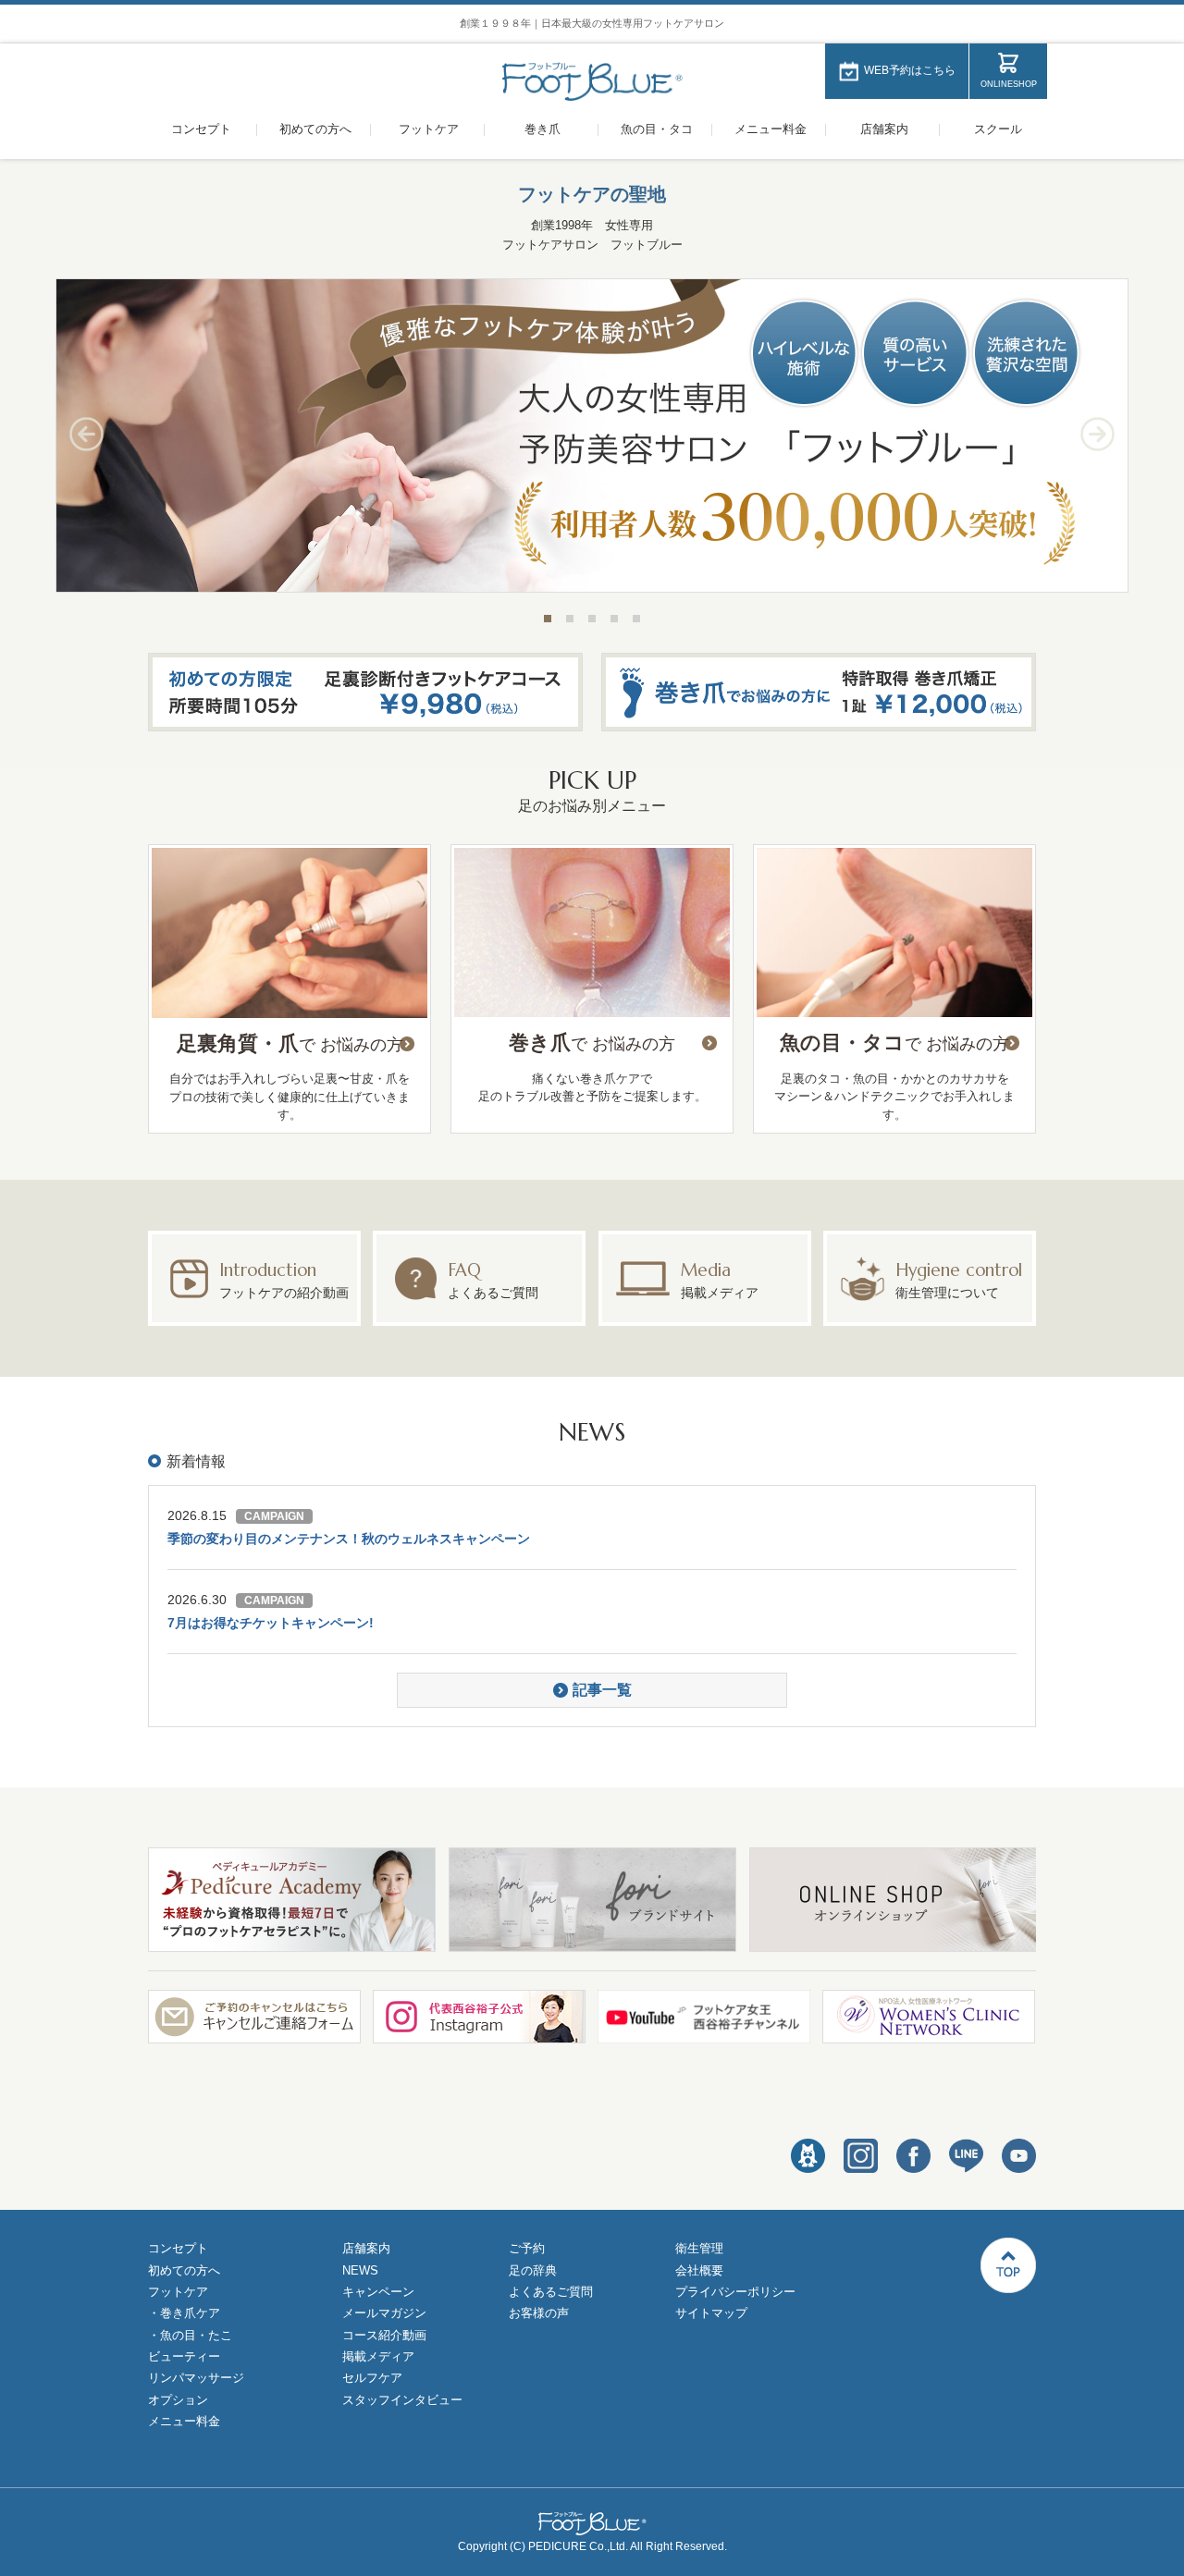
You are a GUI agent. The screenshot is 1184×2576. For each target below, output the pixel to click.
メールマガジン (384, 2313)
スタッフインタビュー (402, 2400)
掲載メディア (378, 2356)
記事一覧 (602, 1690)
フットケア (429, 129)
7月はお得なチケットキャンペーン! (271, 1623)
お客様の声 (539, 2313)
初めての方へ (315, 129)
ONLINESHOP (1009, 84)
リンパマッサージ (196, 2378)
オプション (178, 2400)
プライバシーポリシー (735, 2292)
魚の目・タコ (657, 129)
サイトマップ (711, 2313)
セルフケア (372, 2378)
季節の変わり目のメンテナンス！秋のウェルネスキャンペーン (349, 1539)
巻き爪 (543, 129)
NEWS (360, 2270)
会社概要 (699, 2270)
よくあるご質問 (551, 2292)
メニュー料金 (771, 129)
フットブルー (592, 82)
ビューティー (184, 2356)
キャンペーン (378, 2292)
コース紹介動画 (384, 2335)
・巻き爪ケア (184, 2313)
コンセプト (201, 129)
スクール (998, 129)
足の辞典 (533, 2270)
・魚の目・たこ (190, 2335)
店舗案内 (884, 129)
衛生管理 (699, 2248)
